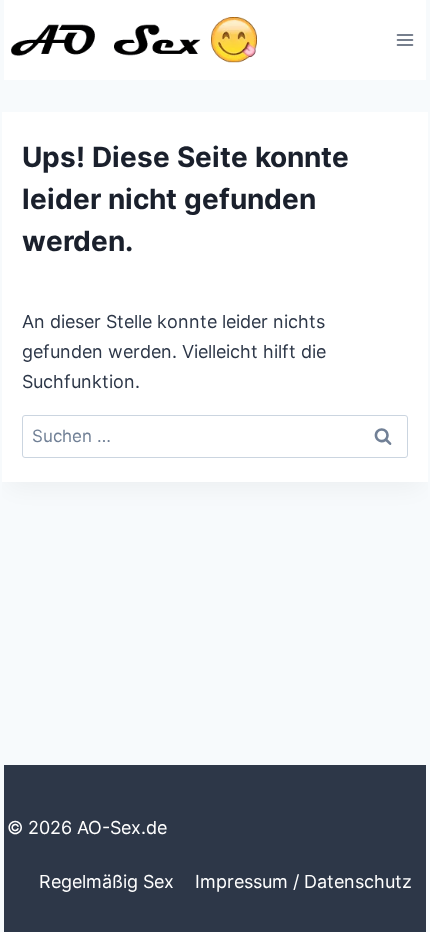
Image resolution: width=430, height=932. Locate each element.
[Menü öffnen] (404, 39)
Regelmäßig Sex (106, 881)
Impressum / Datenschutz (303, 881)
